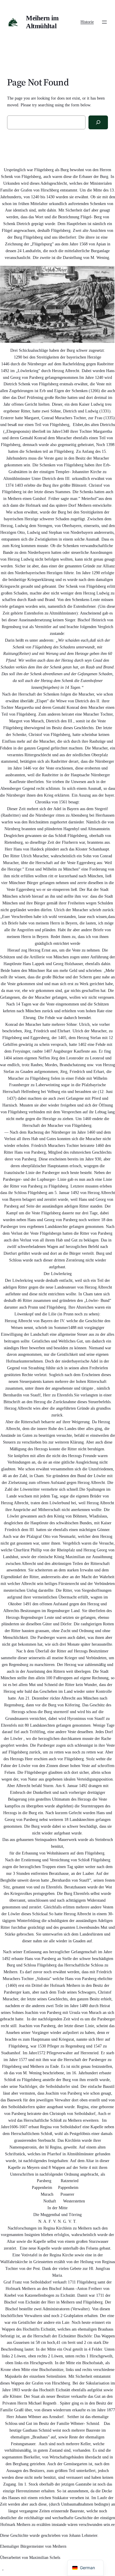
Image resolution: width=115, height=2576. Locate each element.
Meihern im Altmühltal (42, 22)
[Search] (98, 122)
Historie (87, 22)
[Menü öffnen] (104, 22)
